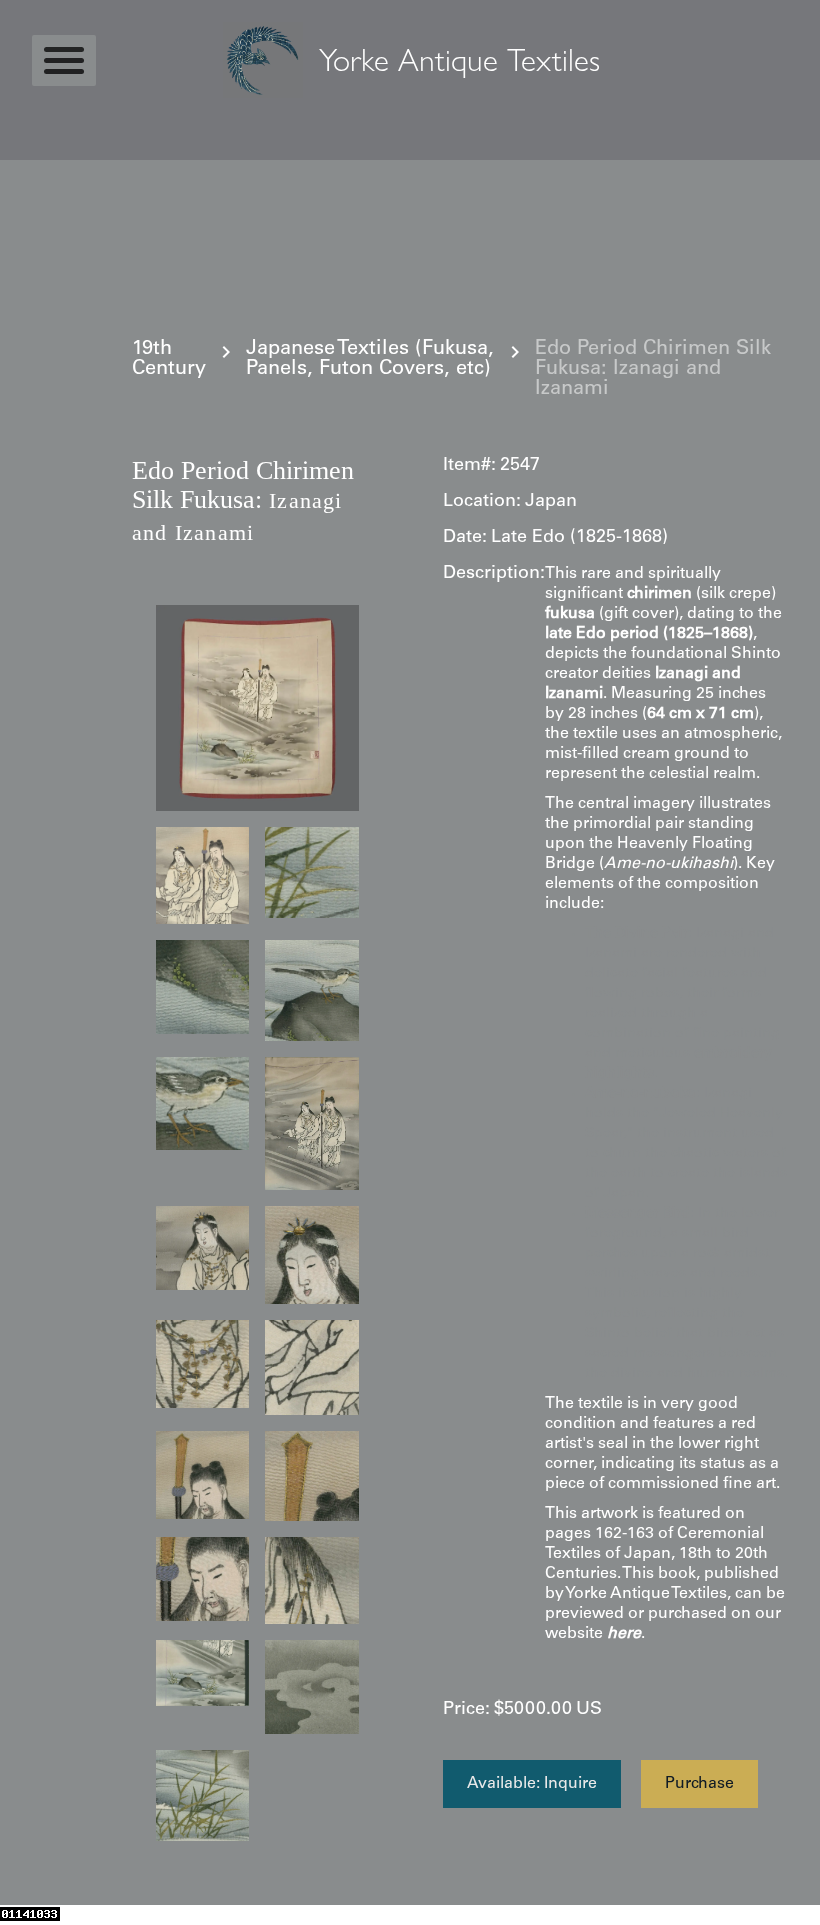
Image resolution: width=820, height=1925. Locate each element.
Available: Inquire (532, 1784)
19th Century (169, 360)
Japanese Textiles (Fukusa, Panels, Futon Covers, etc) (370, 360)
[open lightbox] (257, 708)
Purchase (699, 1784)
